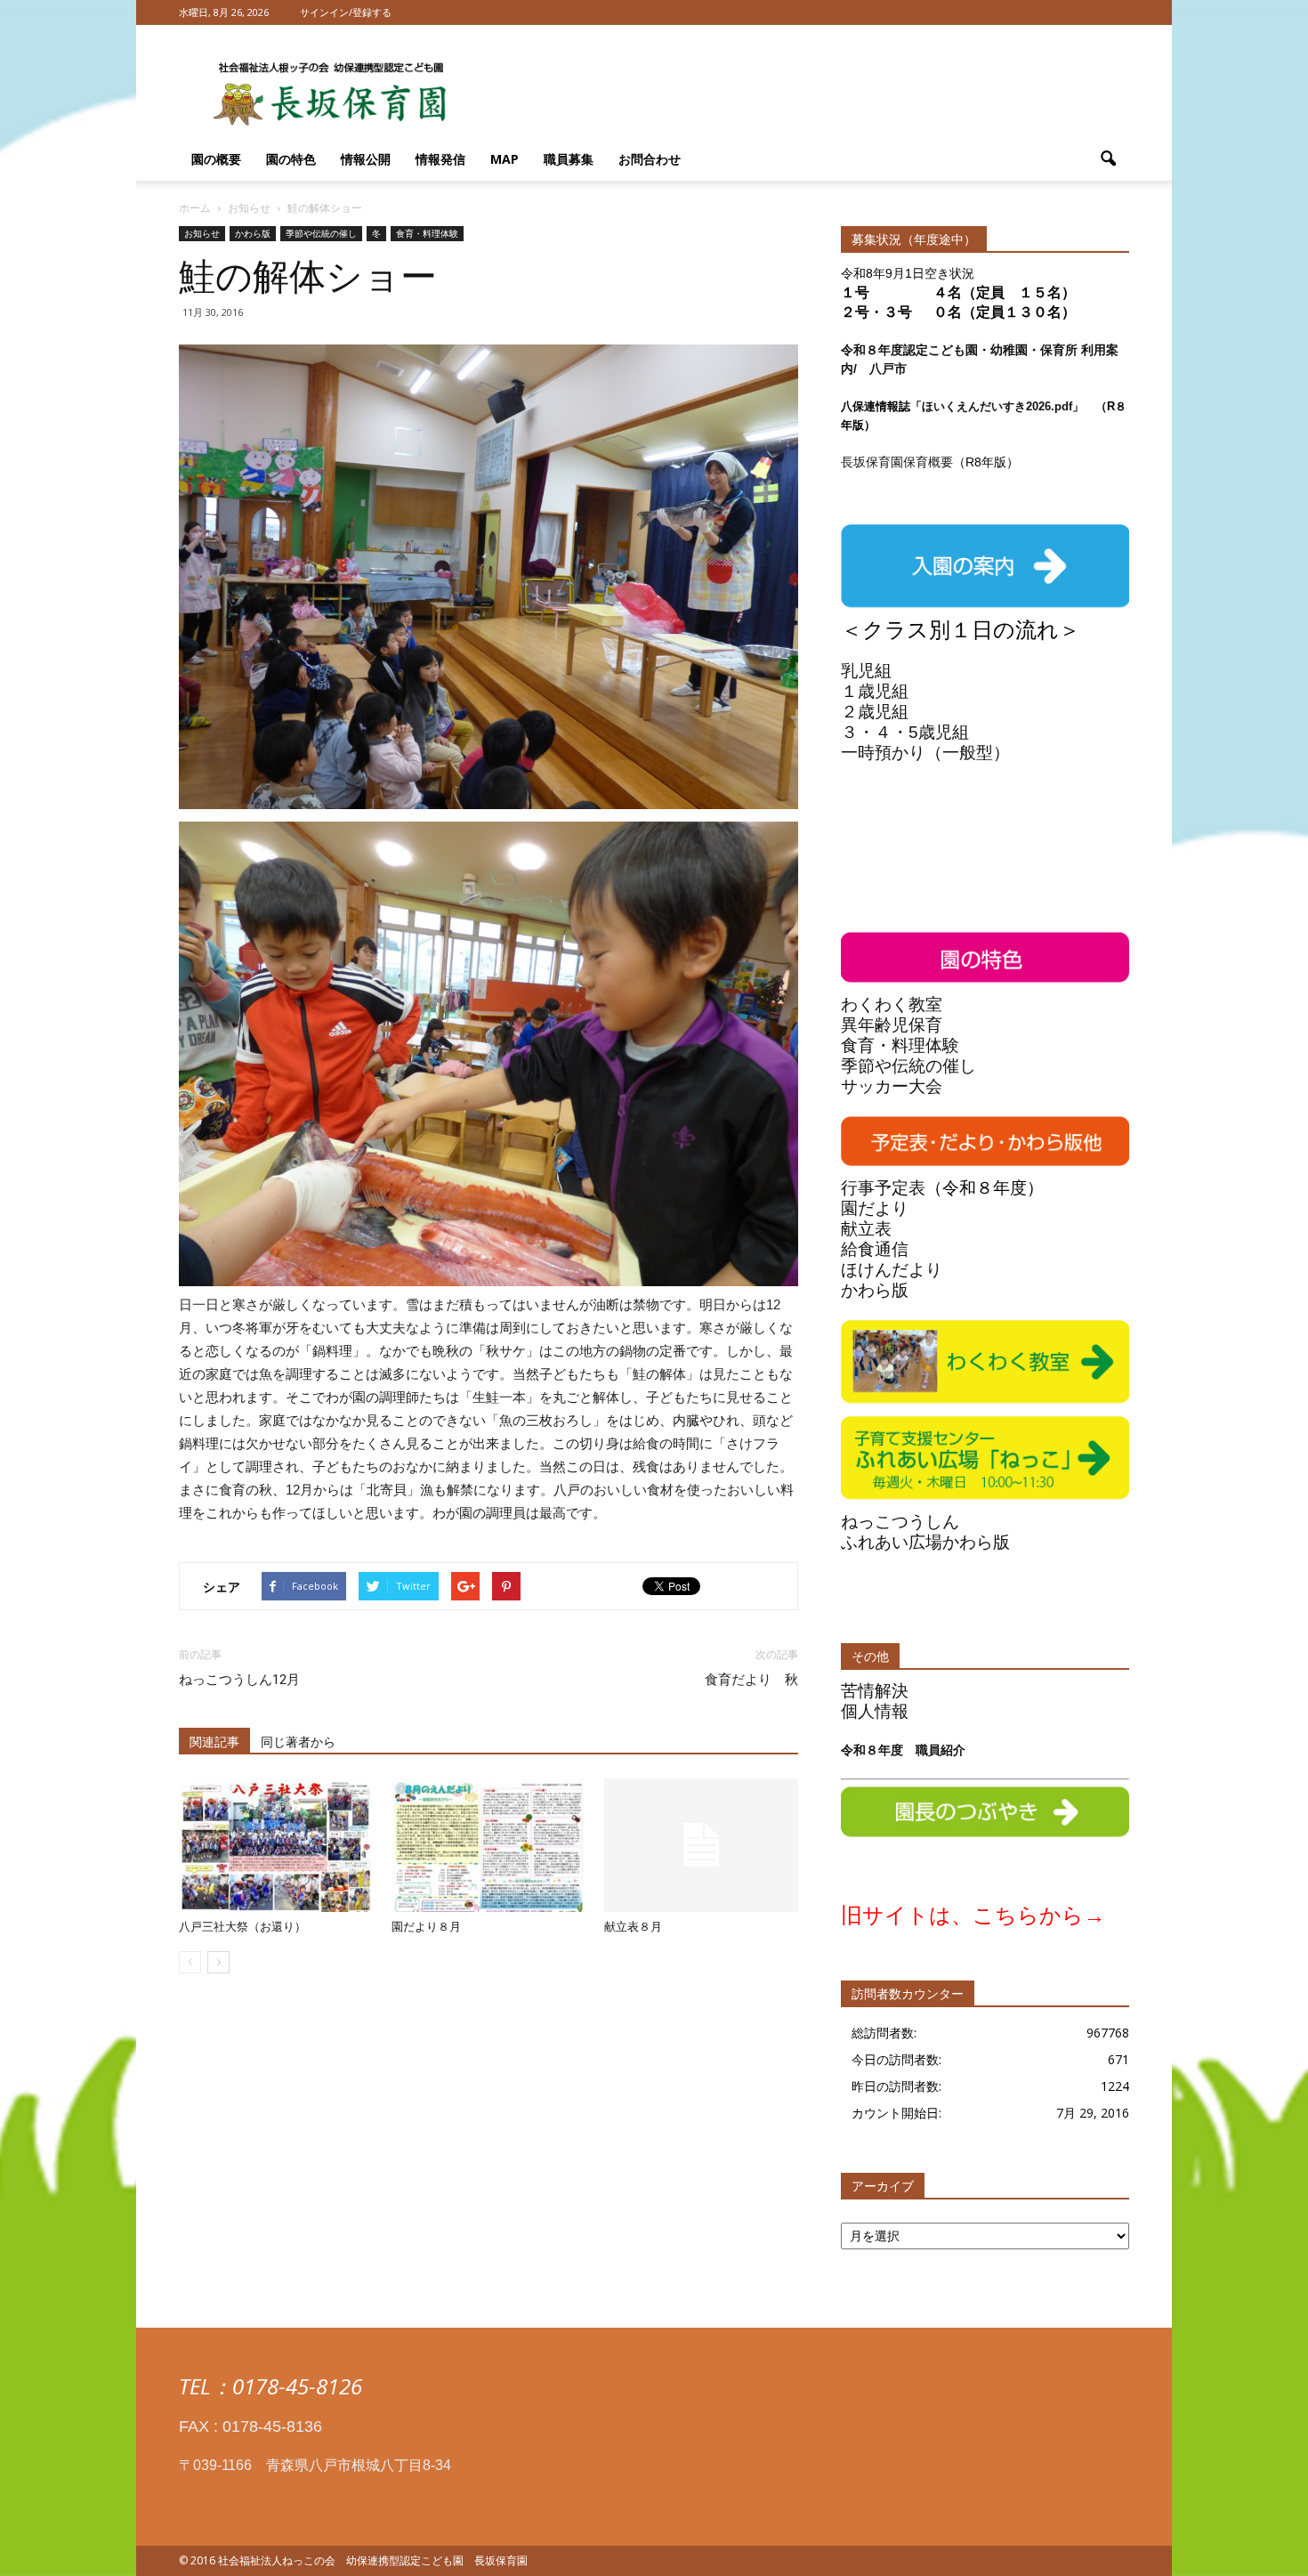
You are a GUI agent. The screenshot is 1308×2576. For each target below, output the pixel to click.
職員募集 (569, 159)
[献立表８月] (701, 1845)
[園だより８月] (488, 1845)
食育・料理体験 (427, 233)
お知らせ (202, 233)
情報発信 (440, 159)
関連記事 (214, 1742)
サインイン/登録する (346, 12)
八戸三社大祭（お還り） (242, 1927)
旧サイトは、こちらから (962, 1915)
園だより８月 (426, 1927)
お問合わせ (650, 159)
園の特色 (291, 159)
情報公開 (366, 159)
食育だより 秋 (751, 1680)
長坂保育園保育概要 (897, 462)
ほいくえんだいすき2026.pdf (997, 406)
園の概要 (216, 159)
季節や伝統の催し (321, 233)
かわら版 (253, 233)
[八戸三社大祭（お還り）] (276, 1845)
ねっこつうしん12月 (239, 1680)
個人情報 (875, 1711)
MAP (505, 159)
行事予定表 (883, 1188)
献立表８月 (633, 1927)
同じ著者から (298, 1742)
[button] (1108, 159)
